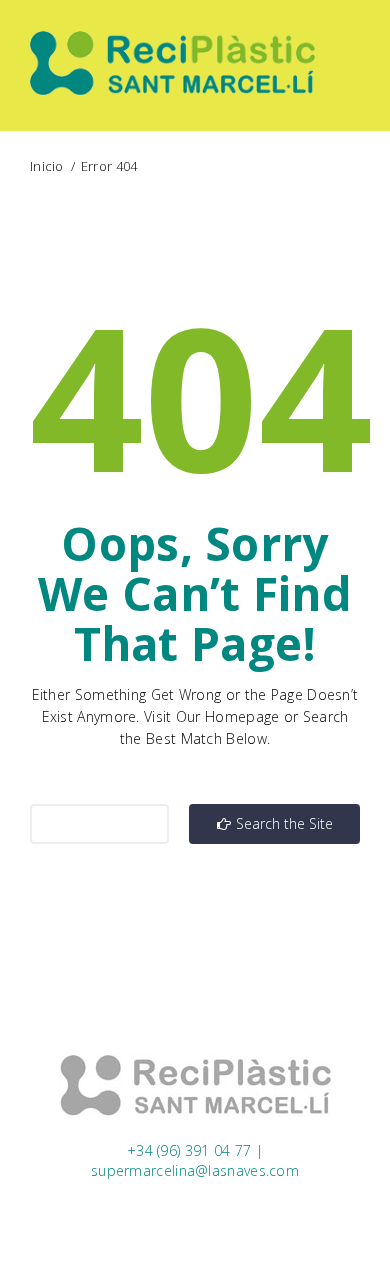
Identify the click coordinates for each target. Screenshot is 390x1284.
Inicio (47, 166)
